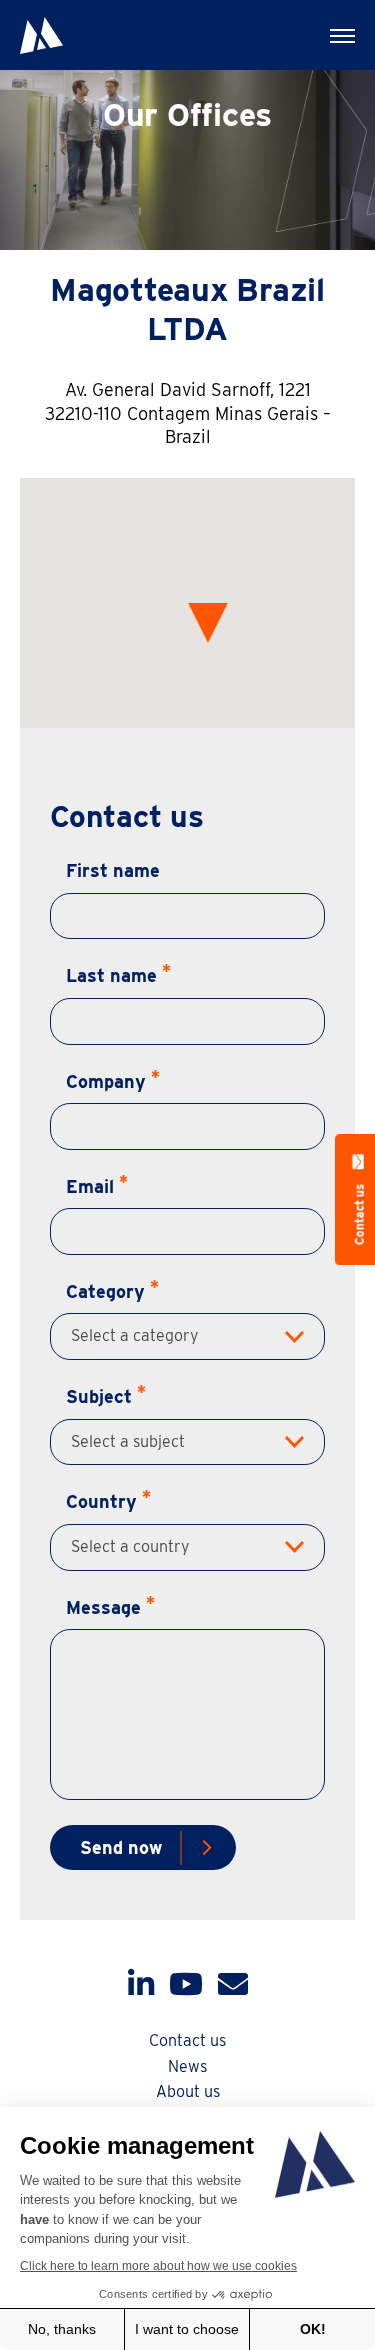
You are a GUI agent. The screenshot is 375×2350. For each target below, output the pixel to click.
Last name (111, 975)
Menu (340, 35)
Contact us (187, 2040)
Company (106, 1081)
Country (101, 1501)
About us (188, 2091)
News (187, 2066)
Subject (99, 1396)
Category (105, 1291)
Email (90, 1186)
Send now (121, 1847)
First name (113, 870)
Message (103, 1607)
